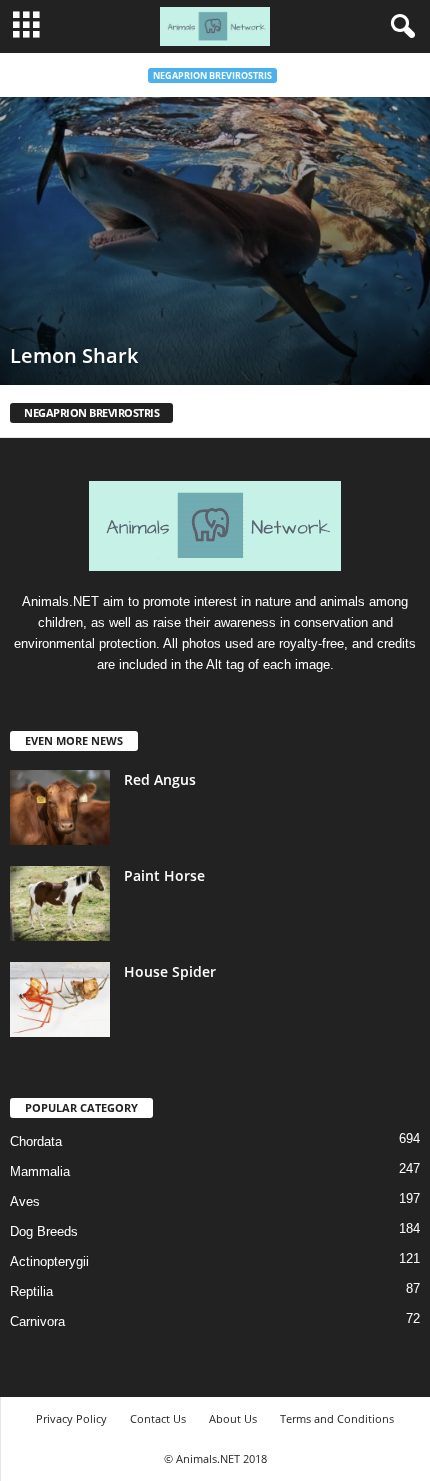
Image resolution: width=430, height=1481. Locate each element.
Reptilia (31, 1291)
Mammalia (40, 1171)
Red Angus (160, 779)
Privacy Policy (71, 1418)
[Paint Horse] (60, 903)
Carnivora (37, 1321)
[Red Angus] (60, 807)
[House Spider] (60, 999)
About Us (233, 1418)
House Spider (170, 971)
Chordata (36, 1141)
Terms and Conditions (337, 1418)
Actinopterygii (49, 1261)
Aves (25, 1201)
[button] (399, 27)
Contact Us (158, 1418)
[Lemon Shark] (215, 241)
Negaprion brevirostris (212, 75)
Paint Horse (164, 875)
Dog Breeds (44, 1231)
